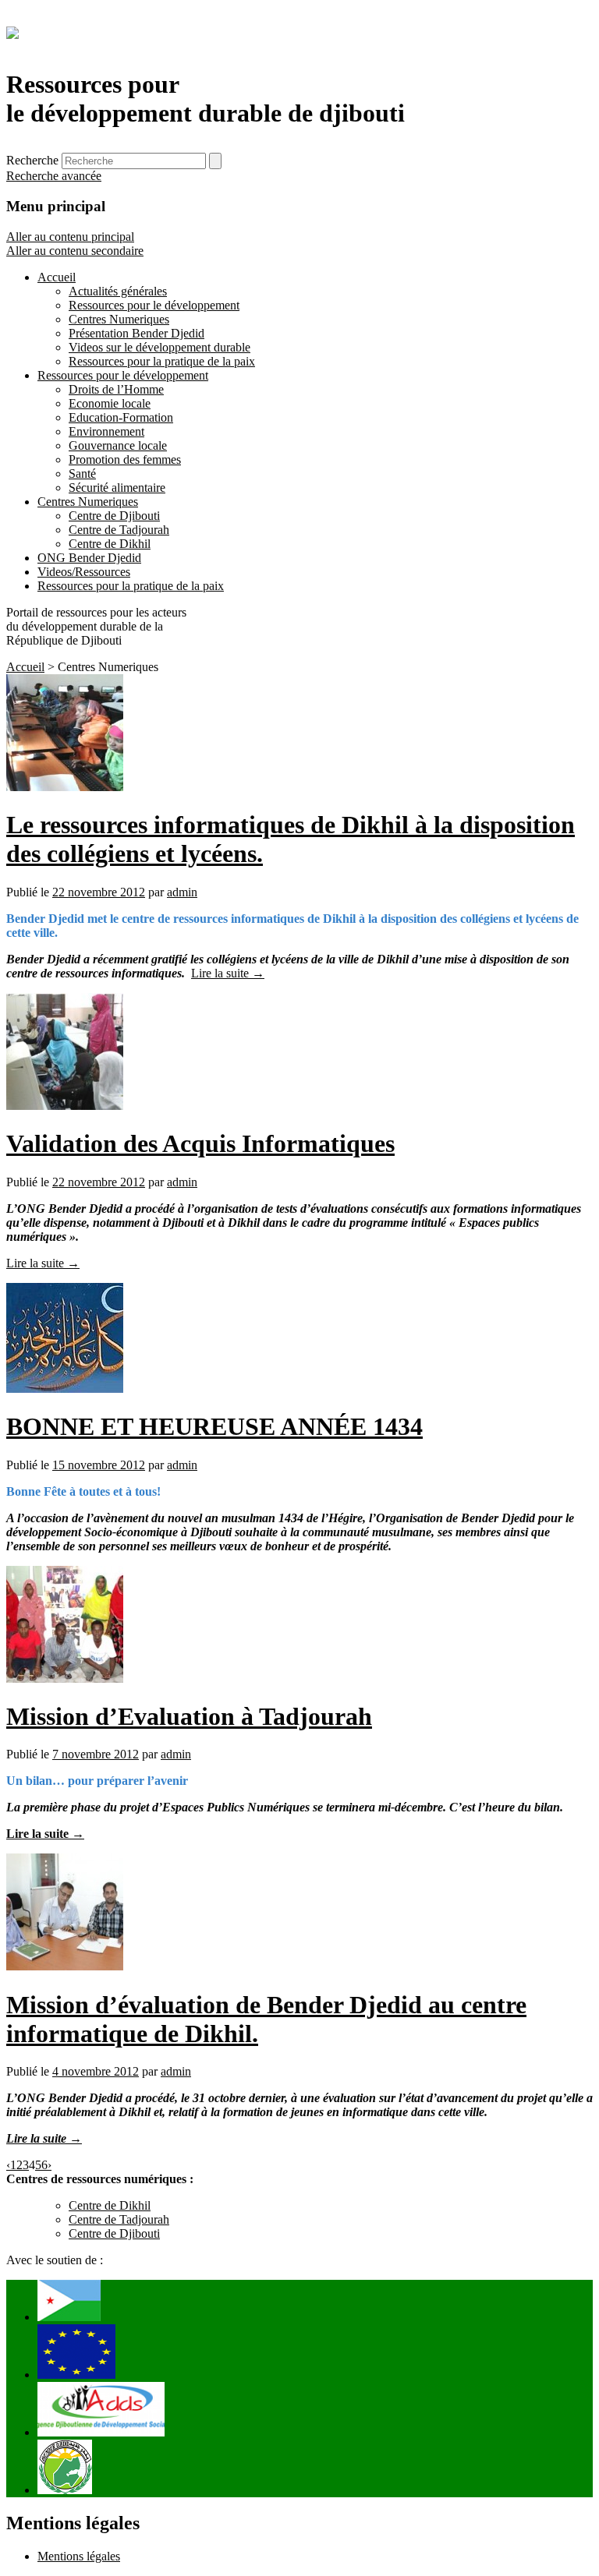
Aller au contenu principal (70, 237)
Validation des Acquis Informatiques (200, 1143)
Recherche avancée (54, 176)
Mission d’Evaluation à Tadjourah (189, 1716)
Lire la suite (228, 973)
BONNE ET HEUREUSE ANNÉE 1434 (214, 1426)
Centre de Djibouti (114, 2233)
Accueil (25, 667)
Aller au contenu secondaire (75, 251)
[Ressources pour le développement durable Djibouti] (12, 30)
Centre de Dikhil (110, 2205)
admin (182, 892)
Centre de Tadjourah (119, 2219)
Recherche (32, 160)
